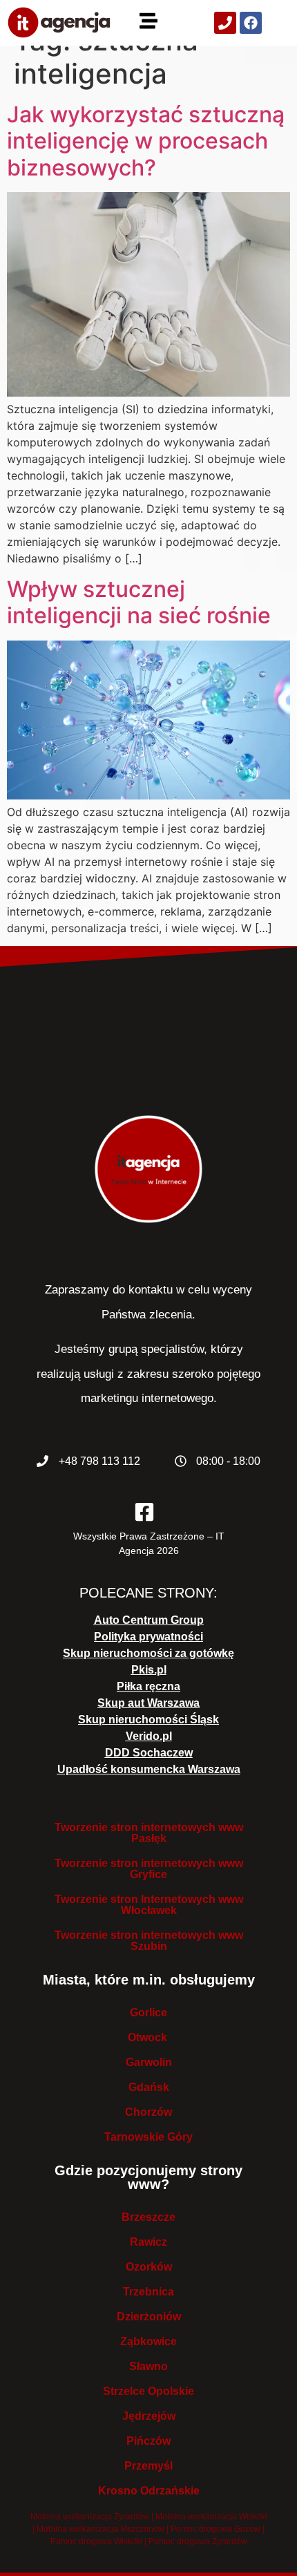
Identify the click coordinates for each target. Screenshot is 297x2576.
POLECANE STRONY (146, 1593)
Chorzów (148, 2112)
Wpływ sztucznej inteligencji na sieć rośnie (139, 602)
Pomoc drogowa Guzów (215, 2529)
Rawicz (148, 2242)
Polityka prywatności (148, 1637)
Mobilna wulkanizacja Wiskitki (211, 2517)
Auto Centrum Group (149, 1620)
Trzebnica (148, 2292)
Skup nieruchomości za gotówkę (148, 1653)
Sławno (148, 2366)
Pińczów (148, 2441)
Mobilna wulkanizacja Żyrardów (90, 2517)
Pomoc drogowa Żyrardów (198, 2541)
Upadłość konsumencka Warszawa (149, 1769)
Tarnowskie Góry (148, 2137)
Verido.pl (149, 1736)
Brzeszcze (148, 2217)
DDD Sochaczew (149, 1753)
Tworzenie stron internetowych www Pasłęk (149, 1833)
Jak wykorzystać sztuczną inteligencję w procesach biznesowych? (146, 141)
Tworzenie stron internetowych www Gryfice (149, 1869)
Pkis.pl (149, 1670)
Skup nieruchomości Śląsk (148, 1720)
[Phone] (225, 23)
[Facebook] (251, 23)
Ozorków (149, 2267)
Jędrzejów (149, 2416)
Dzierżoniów (149, 2317)
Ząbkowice (148, 2341)
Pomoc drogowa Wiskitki (96, 2541)
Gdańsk (149, 2087)
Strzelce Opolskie (148, 2391)
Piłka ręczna (148, 1686)
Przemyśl (148, 2466)
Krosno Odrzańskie (149, 2491)
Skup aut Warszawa (148, 1703)
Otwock (149, 2037)
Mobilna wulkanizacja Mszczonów (100, 2529)
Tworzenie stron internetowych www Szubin (149, 1941)
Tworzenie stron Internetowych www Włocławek (149, 1905)
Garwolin (149, 2062)
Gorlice (148, 2012)
